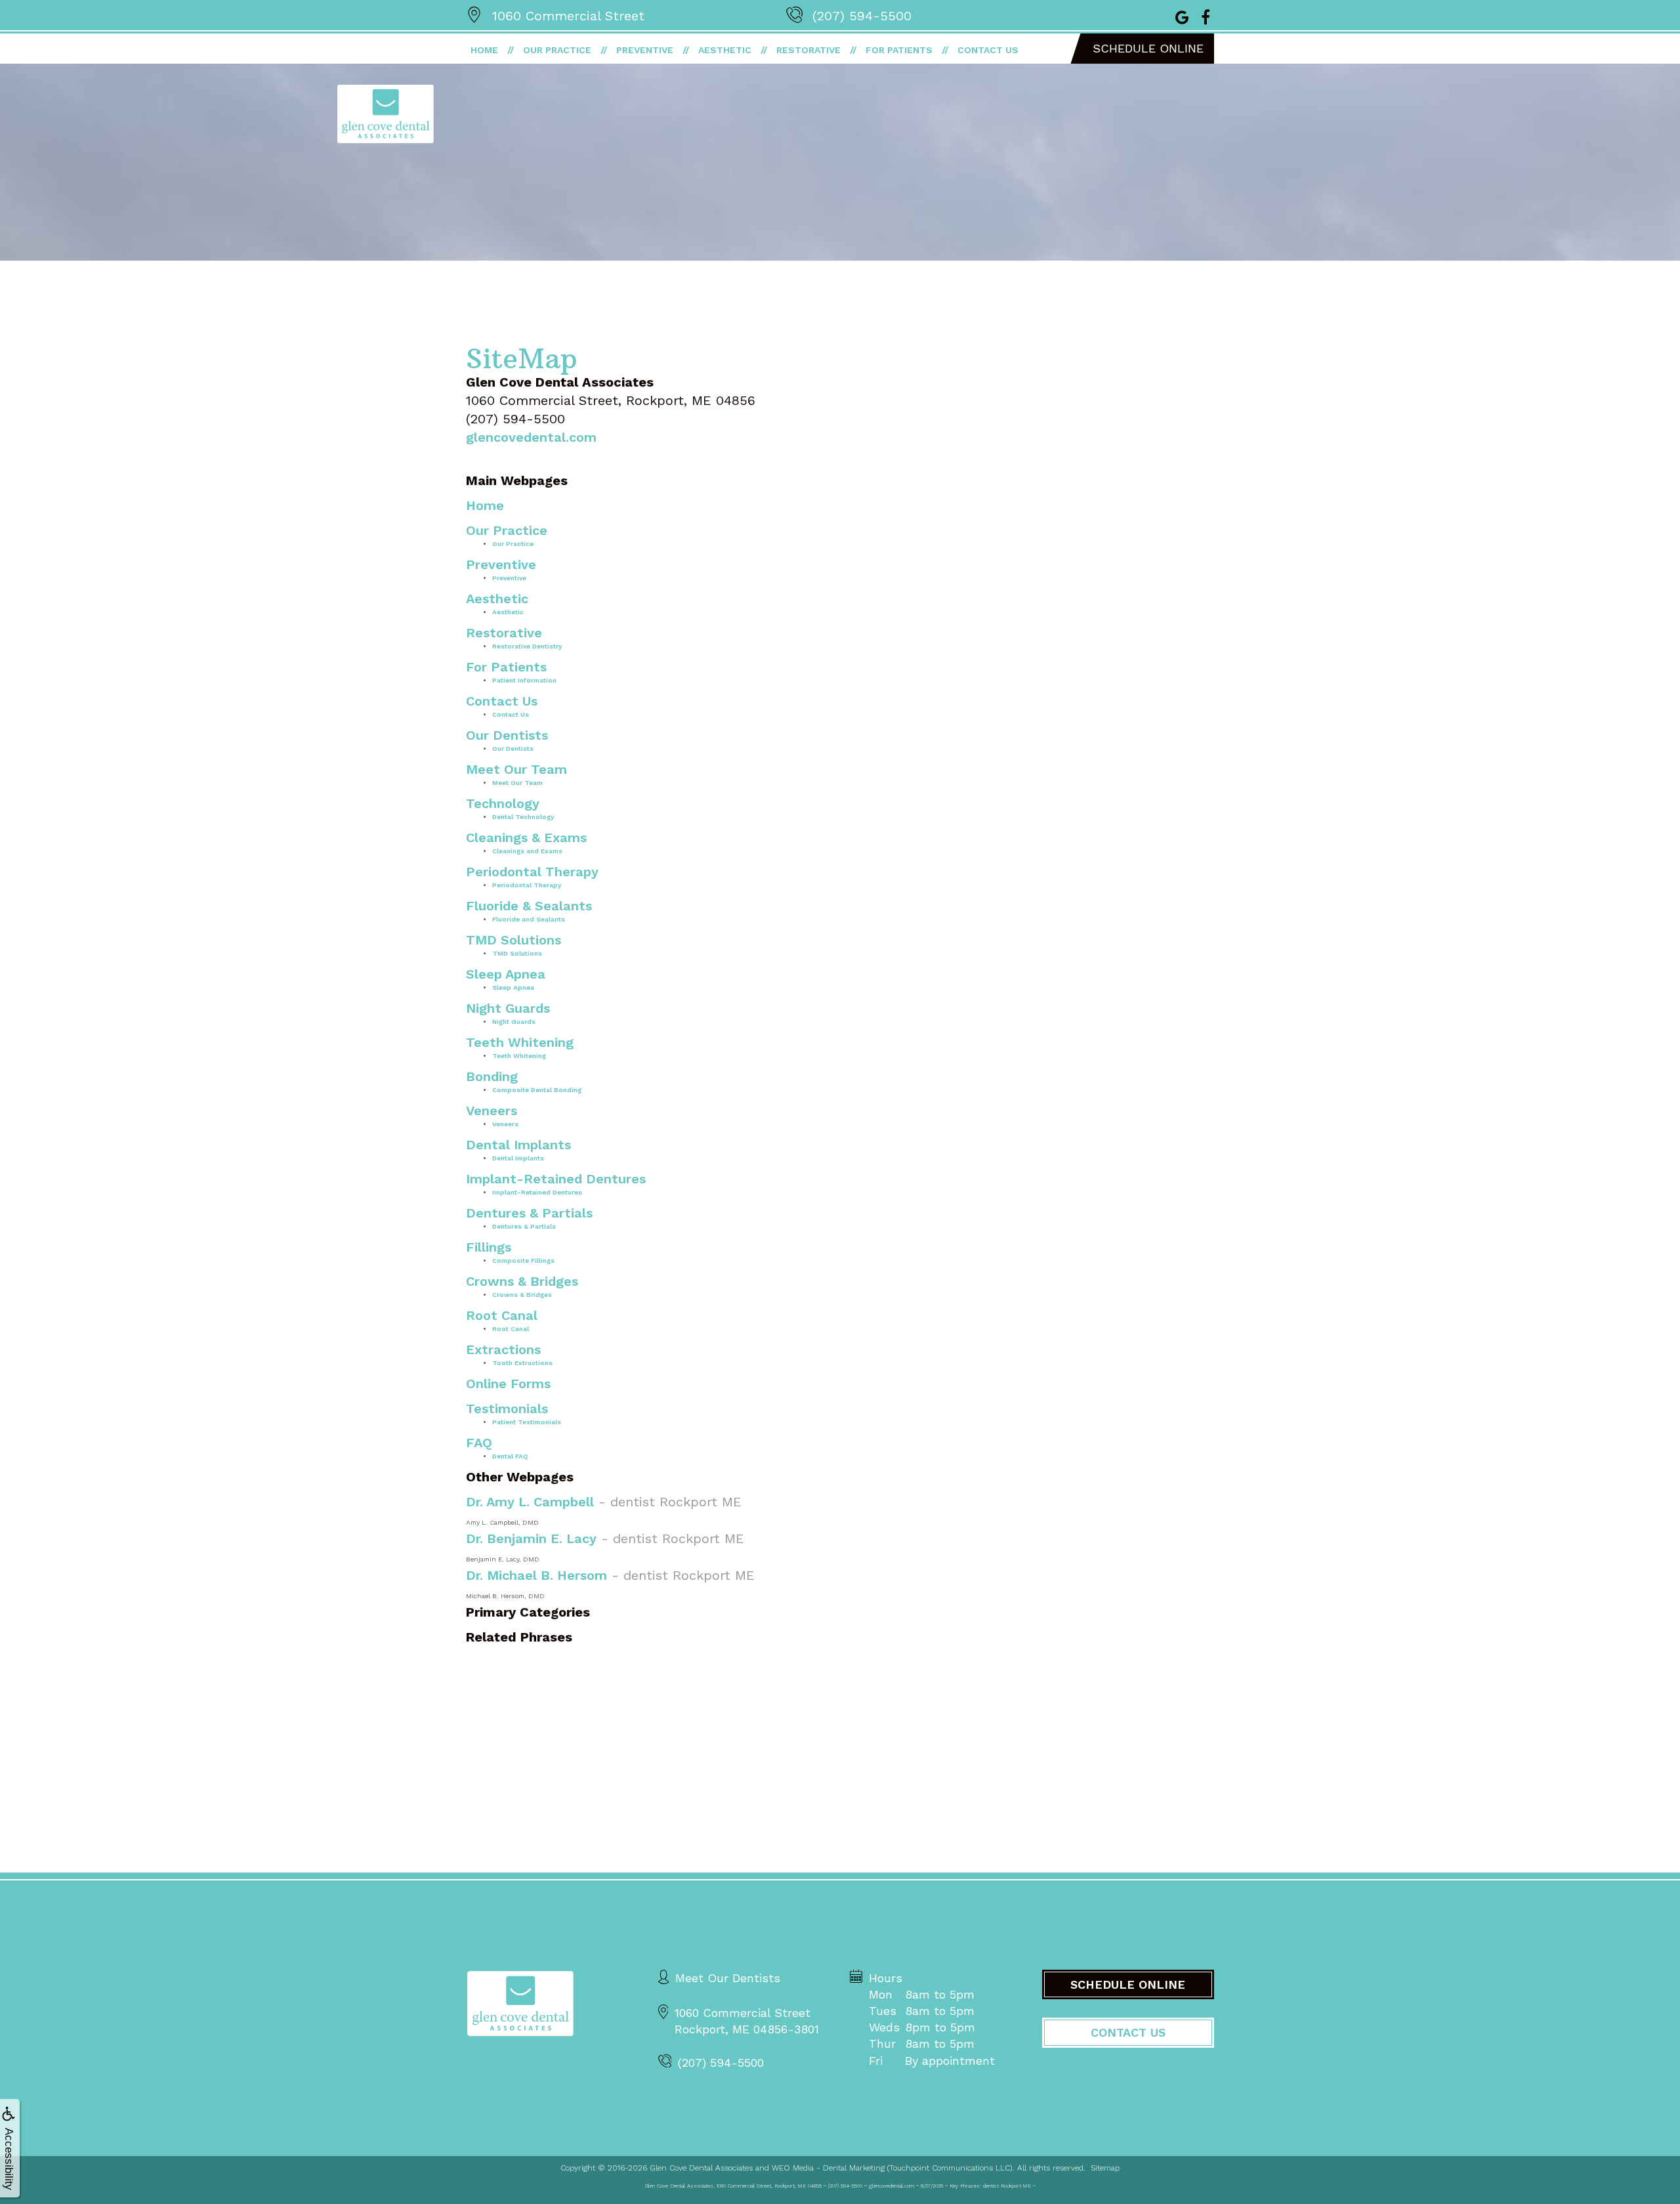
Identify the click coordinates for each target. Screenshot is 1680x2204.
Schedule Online (1148, 48)
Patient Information (524, 680)
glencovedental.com (531, 437)
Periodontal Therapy (532, 872)
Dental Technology (523, 817)
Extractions (503, 1349)
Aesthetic (725, 50)
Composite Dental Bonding (537, 1090)
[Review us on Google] (1182, 16)
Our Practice (557, 50)
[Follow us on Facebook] (1206, 16)
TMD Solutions (514, 940)
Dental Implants (518, 1145)
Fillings (489, 1247)
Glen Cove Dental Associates (701, 2168)
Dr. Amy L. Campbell (530, 1502)
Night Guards (508, 1008)
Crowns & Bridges (522, 1281)
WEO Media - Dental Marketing (828, 2168)
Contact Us (988, 50)
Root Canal (502, 1315)
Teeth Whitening (520, 1042)
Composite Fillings (523, 1261)
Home (484, 50)
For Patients (899, 50)
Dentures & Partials (529, 1213)
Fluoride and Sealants (529, 919)
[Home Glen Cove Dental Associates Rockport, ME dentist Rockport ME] (520, 2003)
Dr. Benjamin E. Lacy (531, 1538)
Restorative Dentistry (527, 646)
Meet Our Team (516, 769)
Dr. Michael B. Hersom (536, 1575)
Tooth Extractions (522, 1363)
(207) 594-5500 (862, 16)
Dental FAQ (510, 1456)
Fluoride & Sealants (529, 906)
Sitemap (1105, 2168)
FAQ (479, 1443)
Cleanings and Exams (527, 851)
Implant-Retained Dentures (556, 1179)
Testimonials (507, 1409)
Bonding (492, 1076)
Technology (503, 803)
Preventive (645, 50)
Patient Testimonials (527, 1422)
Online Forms (508, 1384)
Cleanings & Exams (526, 837)
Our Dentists (507, 735)
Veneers (492, 1111)
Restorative (808, 50)
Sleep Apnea (506, 974)
